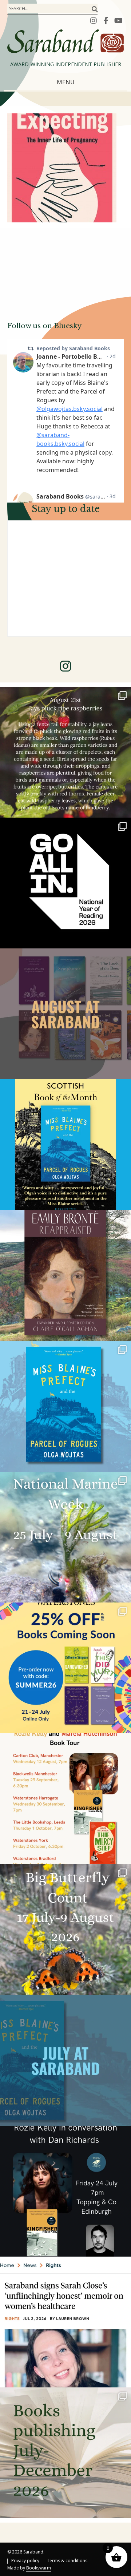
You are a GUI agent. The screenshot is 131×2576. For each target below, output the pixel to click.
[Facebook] (106, 20)
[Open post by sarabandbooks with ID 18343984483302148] (65, 1275)
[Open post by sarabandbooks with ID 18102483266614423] (65, 1668)
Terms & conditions (67, 2561)
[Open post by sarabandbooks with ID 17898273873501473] (65, 1930)
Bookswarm (39, 2568)
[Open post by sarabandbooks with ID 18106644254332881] (65, 1406)
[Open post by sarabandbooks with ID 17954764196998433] (65, 1014)
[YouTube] (118, 20)
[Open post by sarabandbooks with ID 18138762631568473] (65, 1537)
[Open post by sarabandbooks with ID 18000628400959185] (65, 2191)
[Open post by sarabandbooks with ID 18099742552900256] (65, 2322)
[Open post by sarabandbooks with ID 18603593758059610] (65, 2453)
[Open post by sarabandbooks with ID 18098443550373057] (65, 883)
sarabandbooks (64, 695)
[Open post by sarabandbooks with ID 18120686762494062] (65, 1145)
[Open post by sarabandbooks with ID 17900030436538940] (65, 1799)
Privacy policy (25, 2561)
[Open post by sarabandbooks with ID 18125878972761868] (65, 752)
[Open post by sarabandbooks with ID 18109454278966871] (65, 2060)
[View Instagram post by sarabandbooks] (124, 809)
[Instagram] (94, 20)
